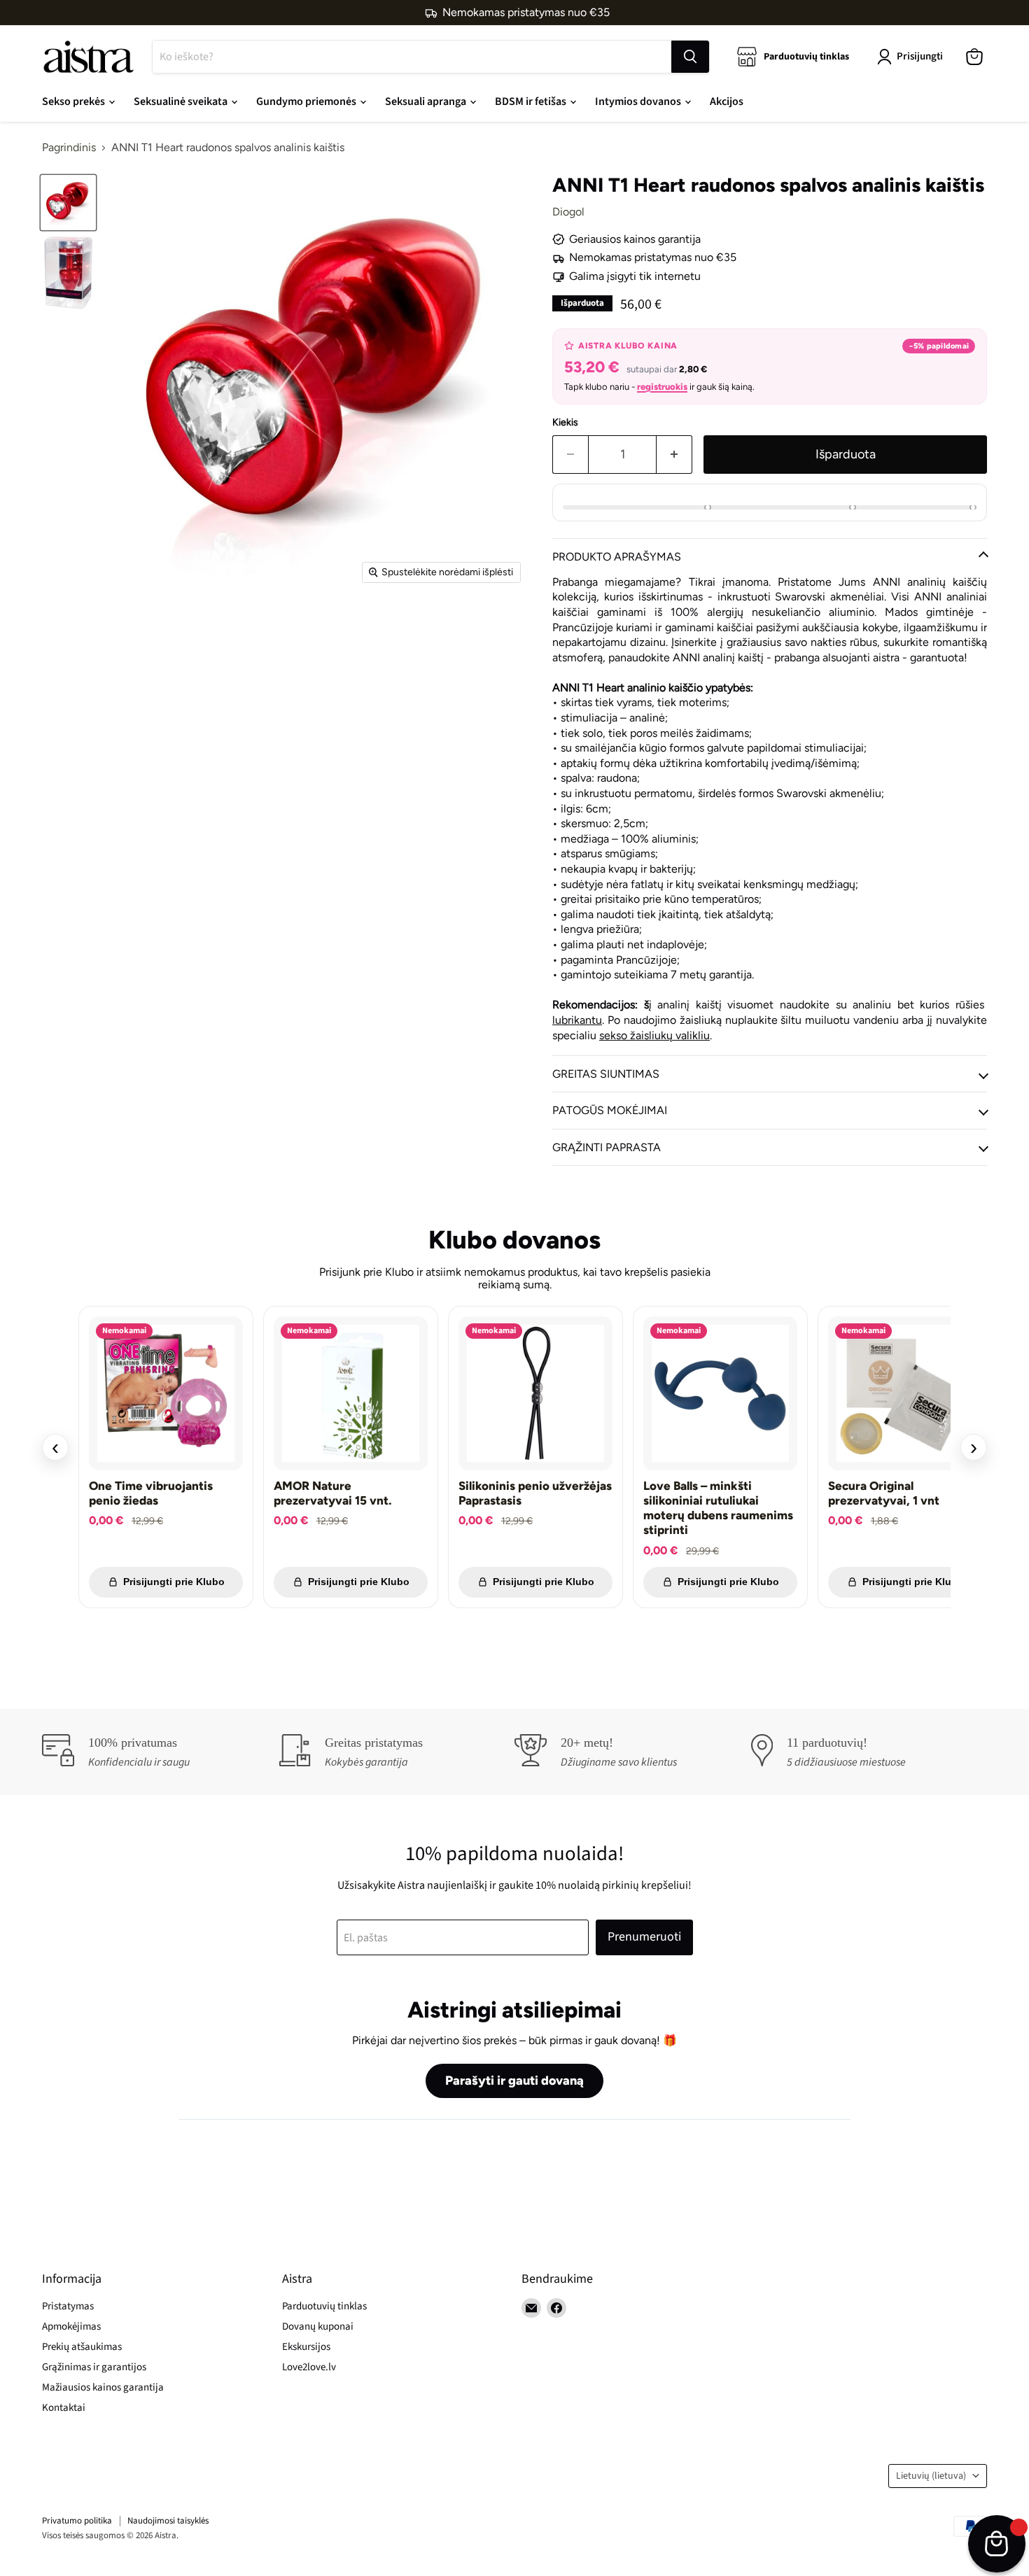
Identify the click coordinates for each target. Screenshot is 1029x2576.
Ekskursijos (306, 2347)
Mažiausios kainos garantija (103, 2387)
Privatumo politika (77, 2521)
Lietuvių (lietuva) (931, 2476)
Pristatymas (68, 2306)
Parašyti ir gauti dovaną (514, 2081)
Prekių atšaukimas (82, 2347)
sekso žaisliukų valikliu (654, 1035)
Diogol (568, 212)
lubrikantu (577, 1020)
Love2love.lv (309, 2367)
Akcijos (727, 101)
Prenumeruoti (644, 1937)
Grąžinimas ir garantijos (94, 2367)
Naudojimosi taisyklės (168, 2521)
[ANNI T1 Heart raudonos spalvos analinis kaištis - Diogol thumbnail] (68, 203)
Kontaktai (64, 2408)
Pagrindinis (69, 148)
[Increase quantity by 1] (674, 455)
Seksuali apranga (427, 101)
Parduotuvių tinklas (324, 2306)
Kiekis (565, 423)
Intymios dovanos (639, 101)
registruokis (662, 387)
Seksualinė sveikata (182, 101)
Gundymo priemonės (307, 101)
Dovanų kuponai (318, 2327)
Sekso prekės (75, 101)
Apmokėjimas (71, 2327)
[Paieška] (690, 57)
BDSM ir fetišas (532, 101)
